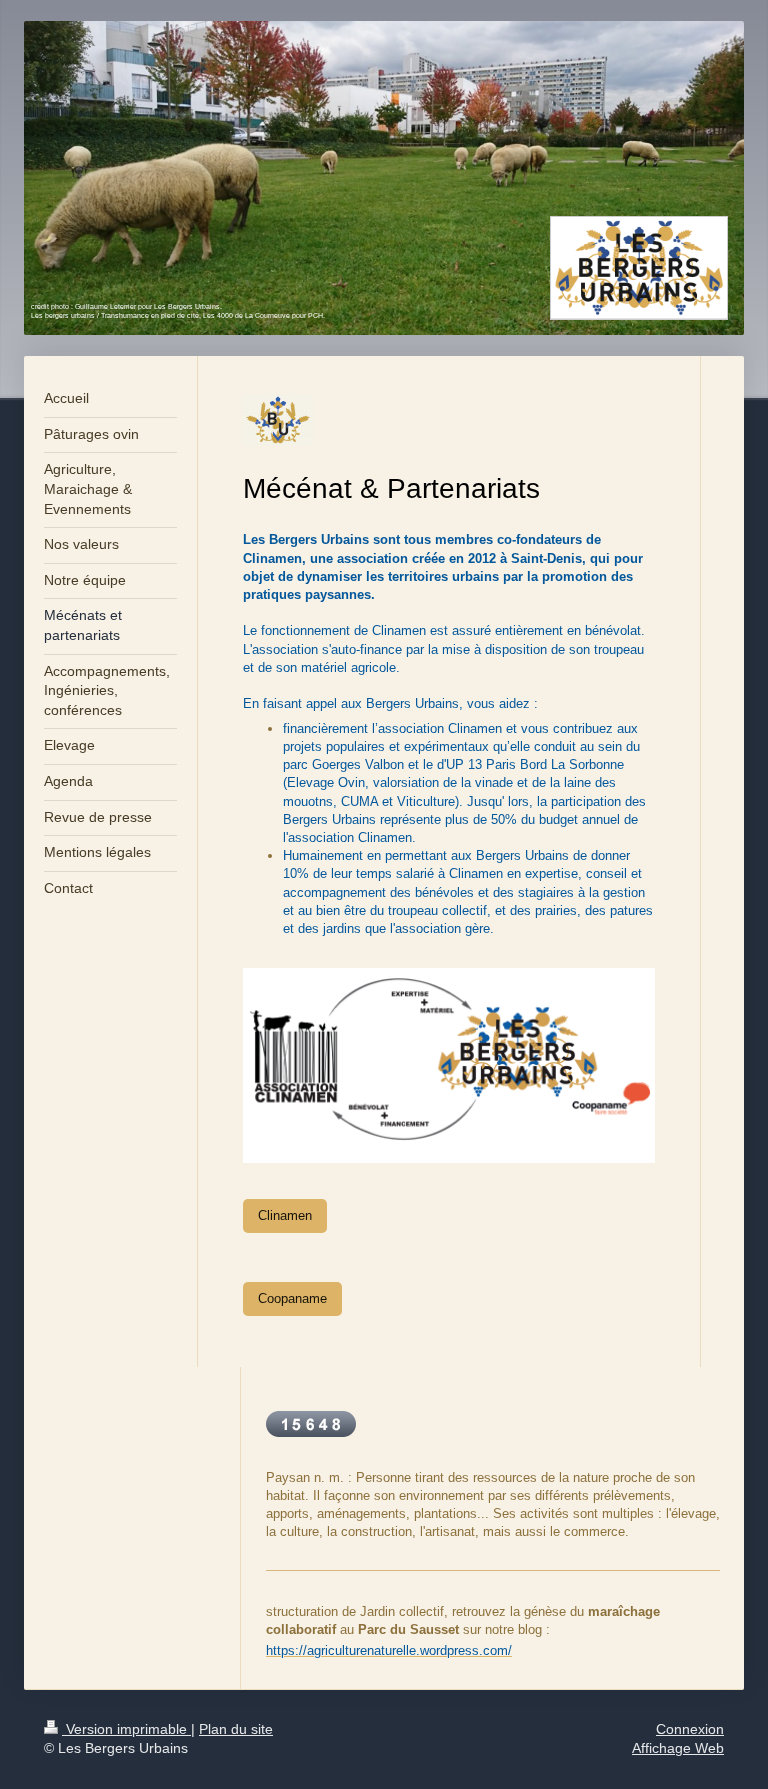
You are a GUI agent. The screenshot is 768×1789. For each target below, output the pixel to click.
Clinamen (285, 1215)
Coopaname (292, 1298)
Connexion (690, 1729)
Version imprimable (126, 1729)
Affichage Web (678, 1748)
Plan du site (236, 1729)
